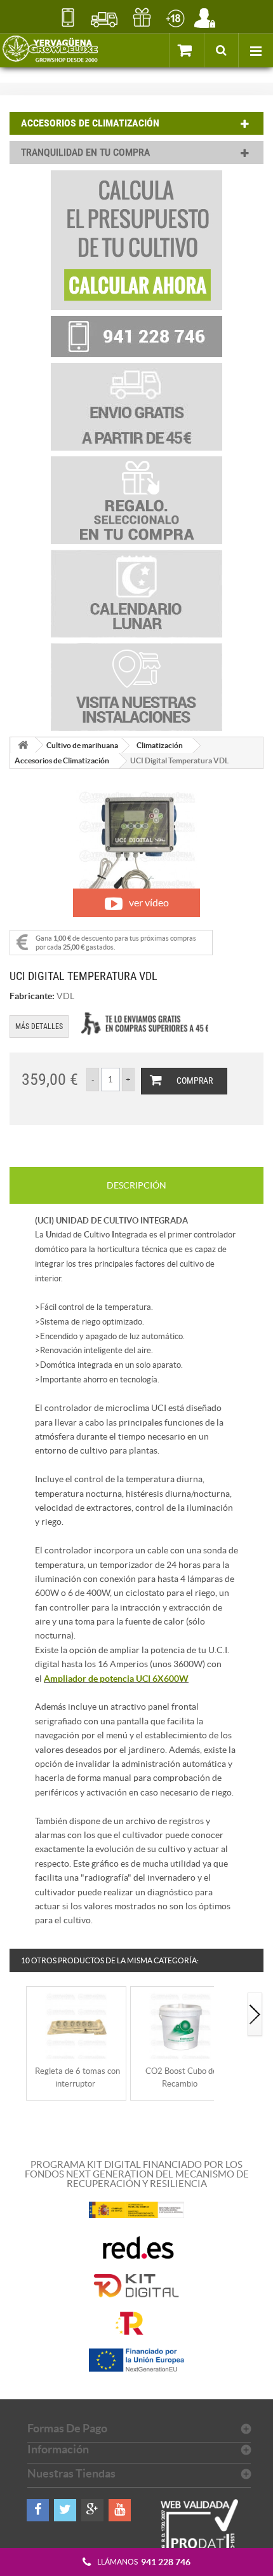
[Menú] (256, 50)
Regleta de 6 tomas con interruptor (77, 2077)
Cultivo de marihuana (82, 745)
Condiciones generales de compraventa (175, 17)
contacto (68, 17)
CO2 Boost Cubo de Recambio (181, 2077)
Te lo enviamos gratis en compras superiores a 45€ (145, 1024)
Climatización (160, 745)
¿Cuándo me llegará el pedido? (104, 18)
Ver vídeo (149, 903)
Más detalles (39, 1026)
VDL (65, 996)
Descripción (136, 1185)
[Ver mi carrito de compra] (186, 50)
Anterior (18, 2015)
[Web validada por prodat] (200, 2538)
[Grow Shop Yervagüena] (50, 50)
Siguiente (255, 2015)
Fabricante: (32, 996)
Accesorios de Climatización (62, 760)
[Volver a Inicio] (23, 745)
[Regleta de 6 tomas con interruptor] (76, 2025)
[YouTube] (120, 2510)
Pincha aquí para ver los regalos (142, 18)
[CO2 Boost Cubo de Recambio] (180, 2025)
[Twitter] (65, 2510)
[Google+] (92, 2510)
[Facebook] (38, 2510)
